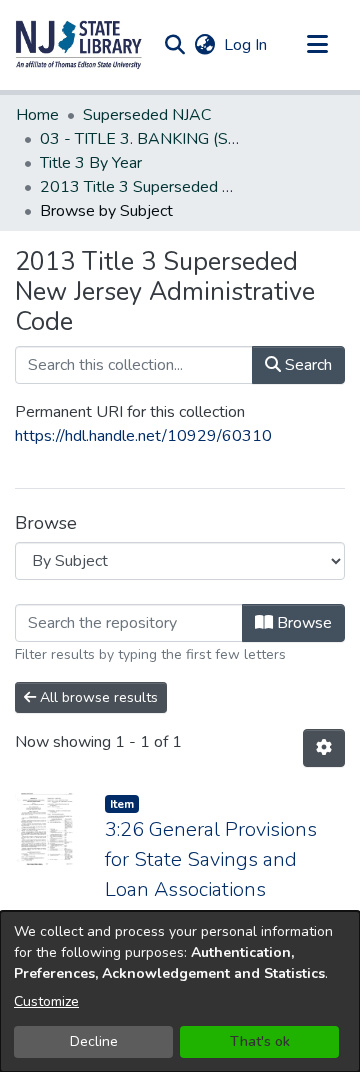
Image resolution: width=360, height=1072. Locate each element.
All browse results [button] (97, 697)
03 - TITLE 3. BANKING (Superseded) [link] (140, 139)
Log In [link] (246, 45)
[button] (79, 45)
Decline (94, 1041)
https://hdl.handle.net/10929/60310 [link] (143, 436)
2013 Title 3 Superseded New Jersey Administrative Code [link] (140, 187)
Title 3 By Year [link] (91, 163)
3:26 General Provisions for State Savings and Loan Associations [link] (211, 859)
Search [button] (306, 365)
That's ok (260, 1041)
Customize (46, 1001)
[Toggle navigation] (317, 45)
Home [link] (37, 115)
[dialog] (180, 991)
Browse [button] (302, 623)
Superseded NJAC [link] (147, 115)
